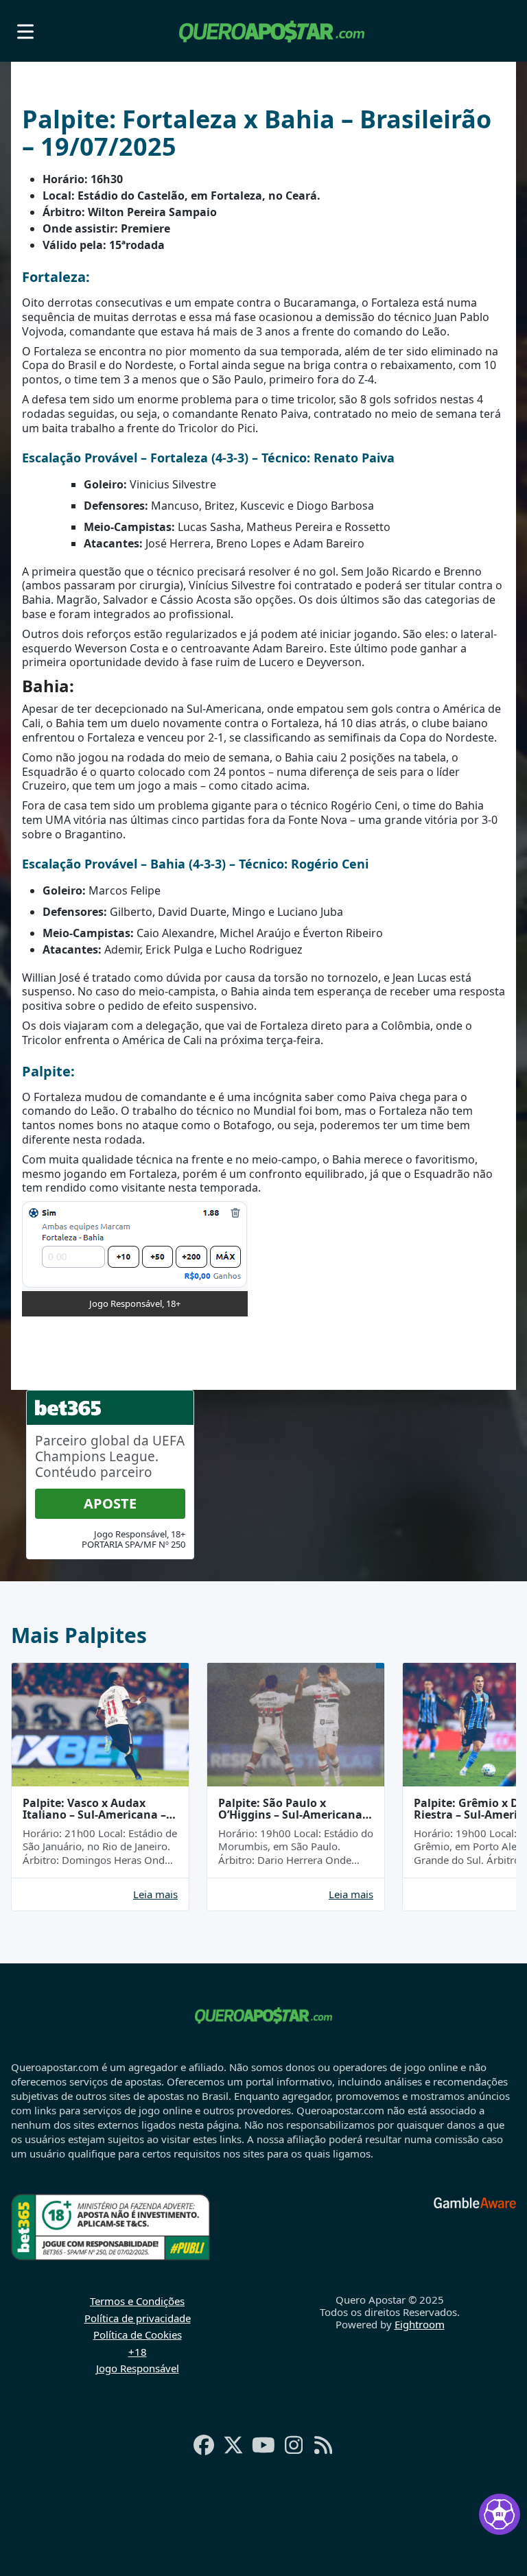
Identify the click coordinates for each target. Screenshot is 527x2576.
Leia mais (155, 1894)
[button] (25, 31)
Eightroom (420, 2324)
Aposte (110, 1503)
